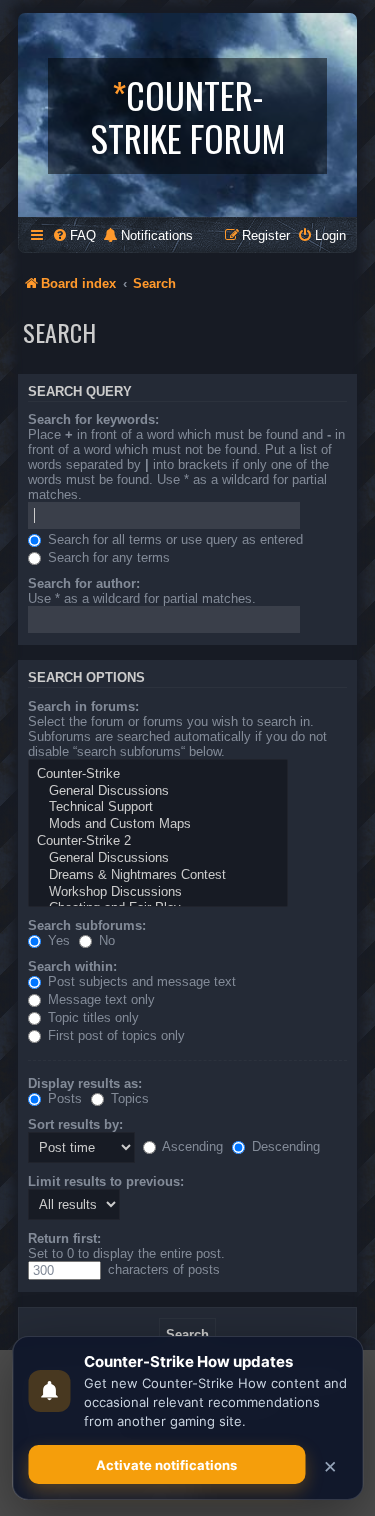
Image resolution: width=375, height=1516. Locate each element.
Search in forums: (83, 706)
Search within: (72, 966)
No (105, 940)
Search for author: (84, 583)
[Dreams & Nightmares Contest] (158, 875)
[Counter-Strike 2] (158, 841)
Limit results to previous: (106, 1181)
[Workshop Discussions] (158, 892)
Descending (284, 1146)
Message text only (99, 999)
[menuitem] (74, 235)
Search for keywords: (93, 419)
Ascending (191, 1146)
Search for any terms (107, 557)
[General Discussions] (158, 791)
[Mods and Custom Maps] (158, 824)
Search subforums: (87, 925)
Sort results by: (75, 1124)
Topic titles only (91, 1017)
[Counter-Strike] (158, 774)
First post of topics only (114, 1035)
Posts (63, 1098)
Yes (57, 940)
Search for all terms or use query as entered (173, 539)
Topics (128, 1098)
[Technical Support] (158, 807)
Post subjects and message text (140, 981)
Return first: (64, 1238)
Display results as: (85, 1083)
